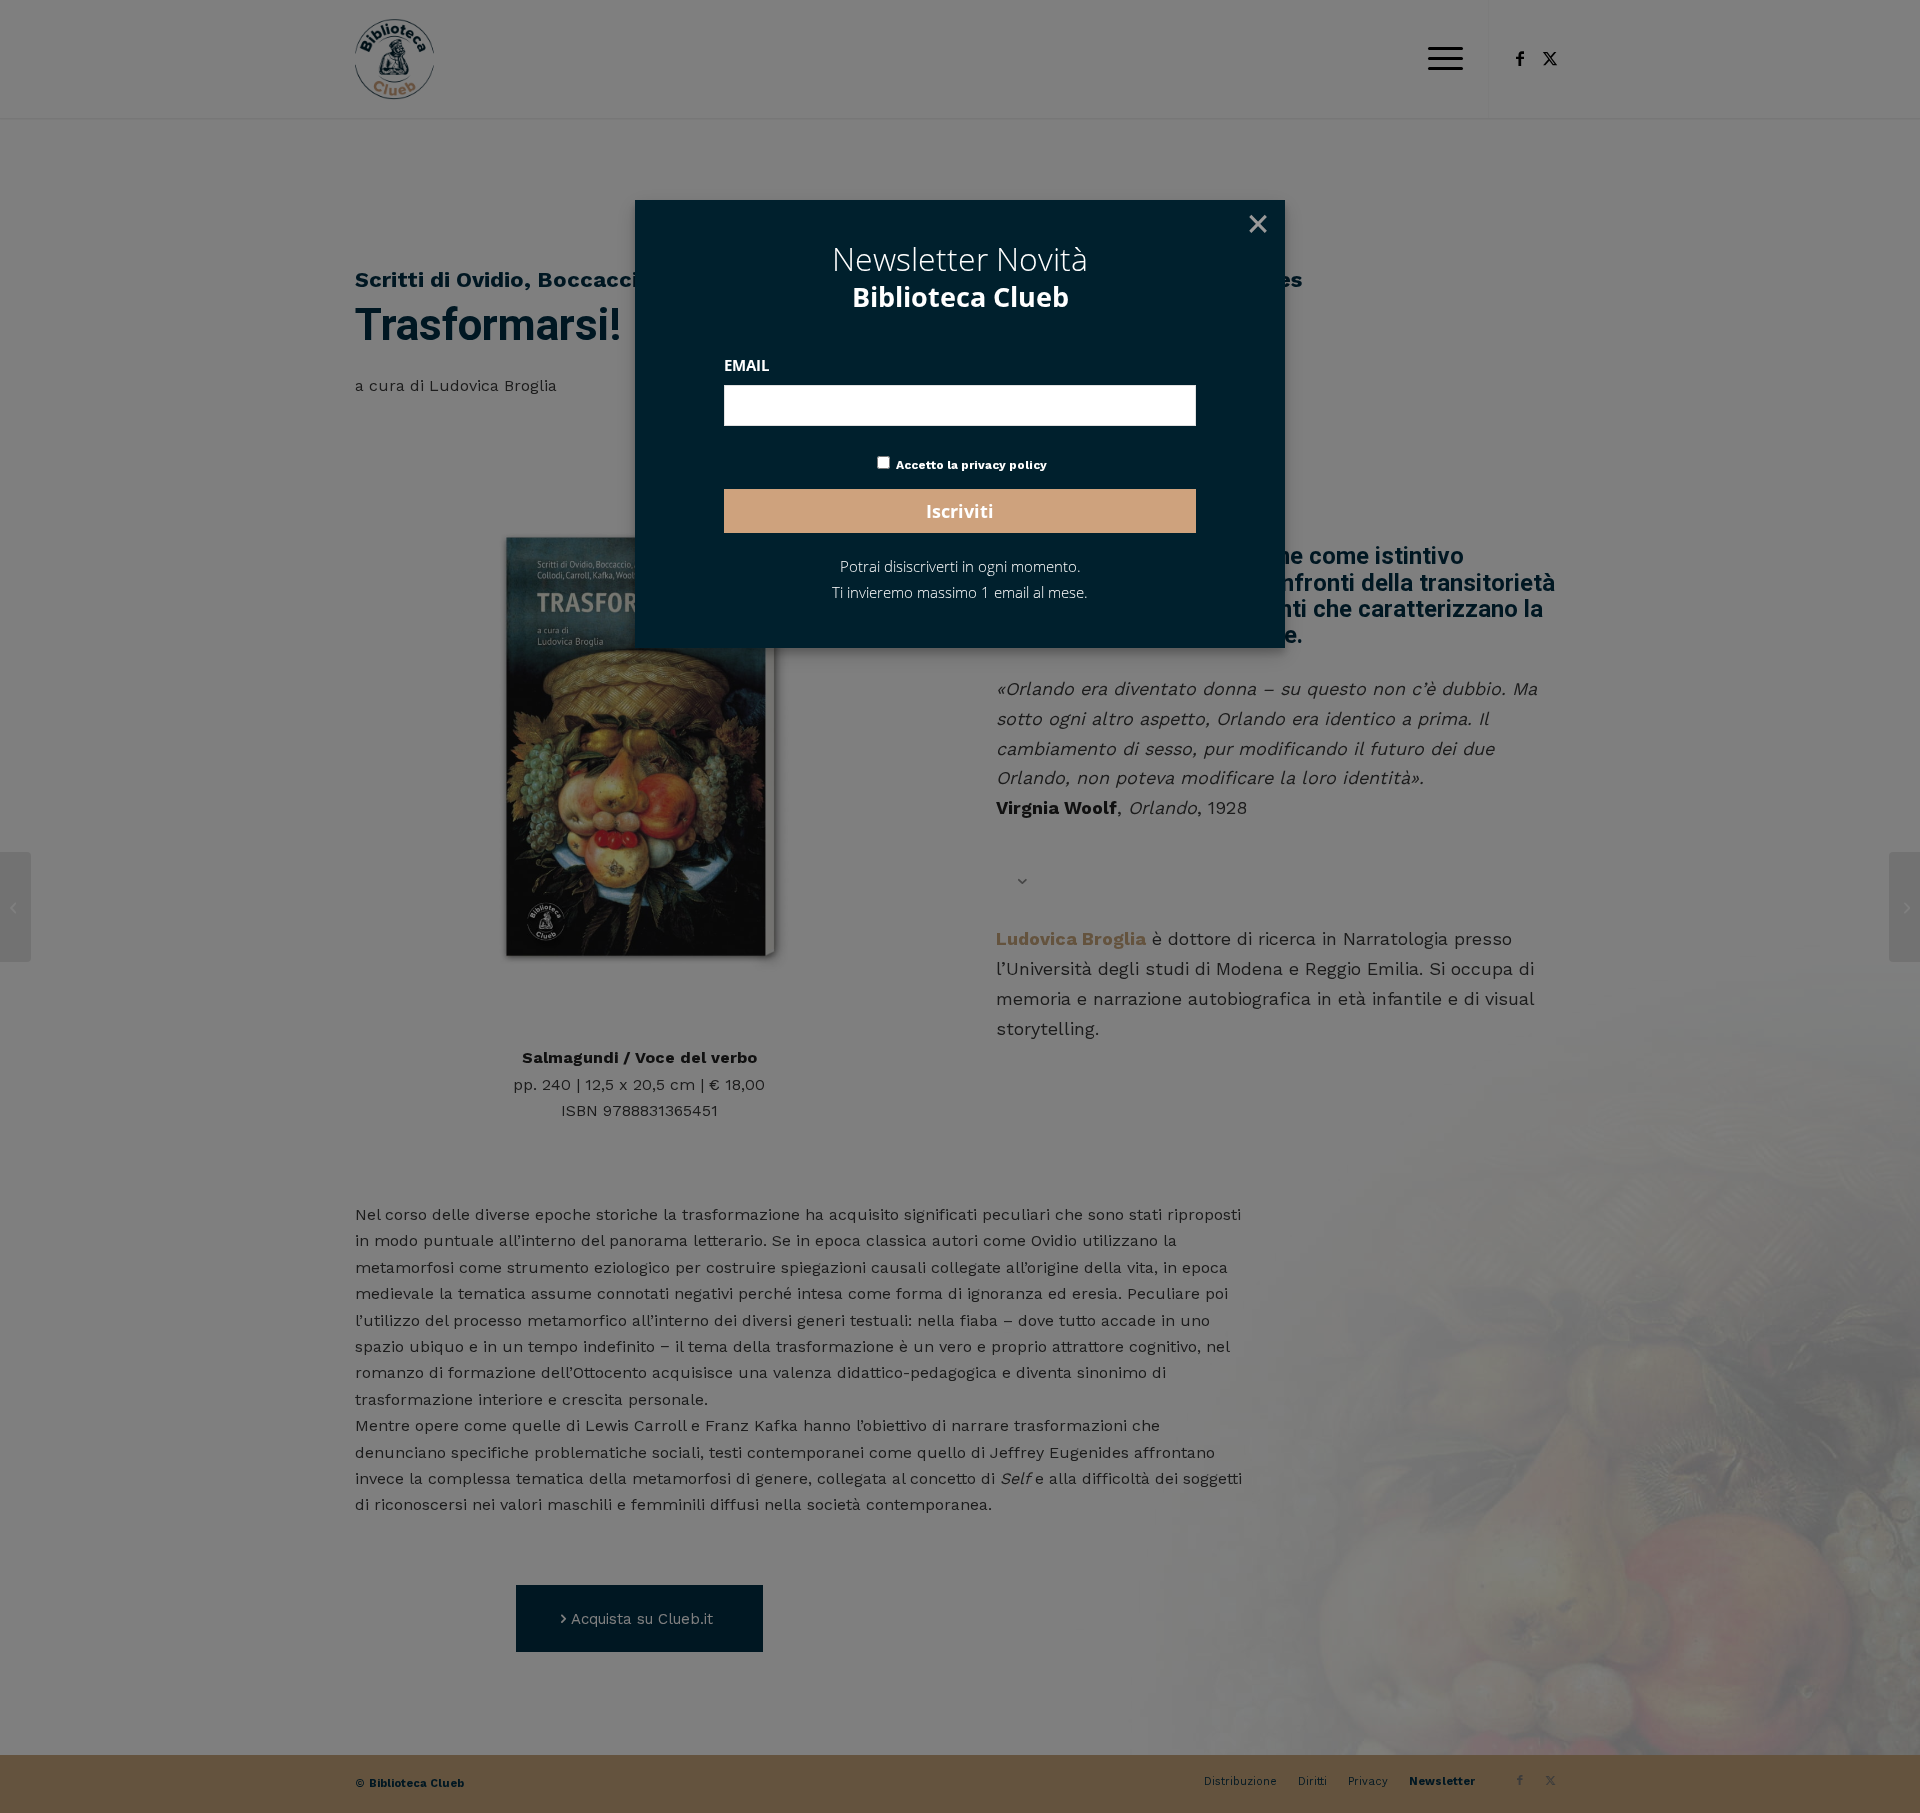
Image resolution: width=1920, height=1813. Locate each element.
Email (746, 365)
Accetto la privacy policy (971, 465)
